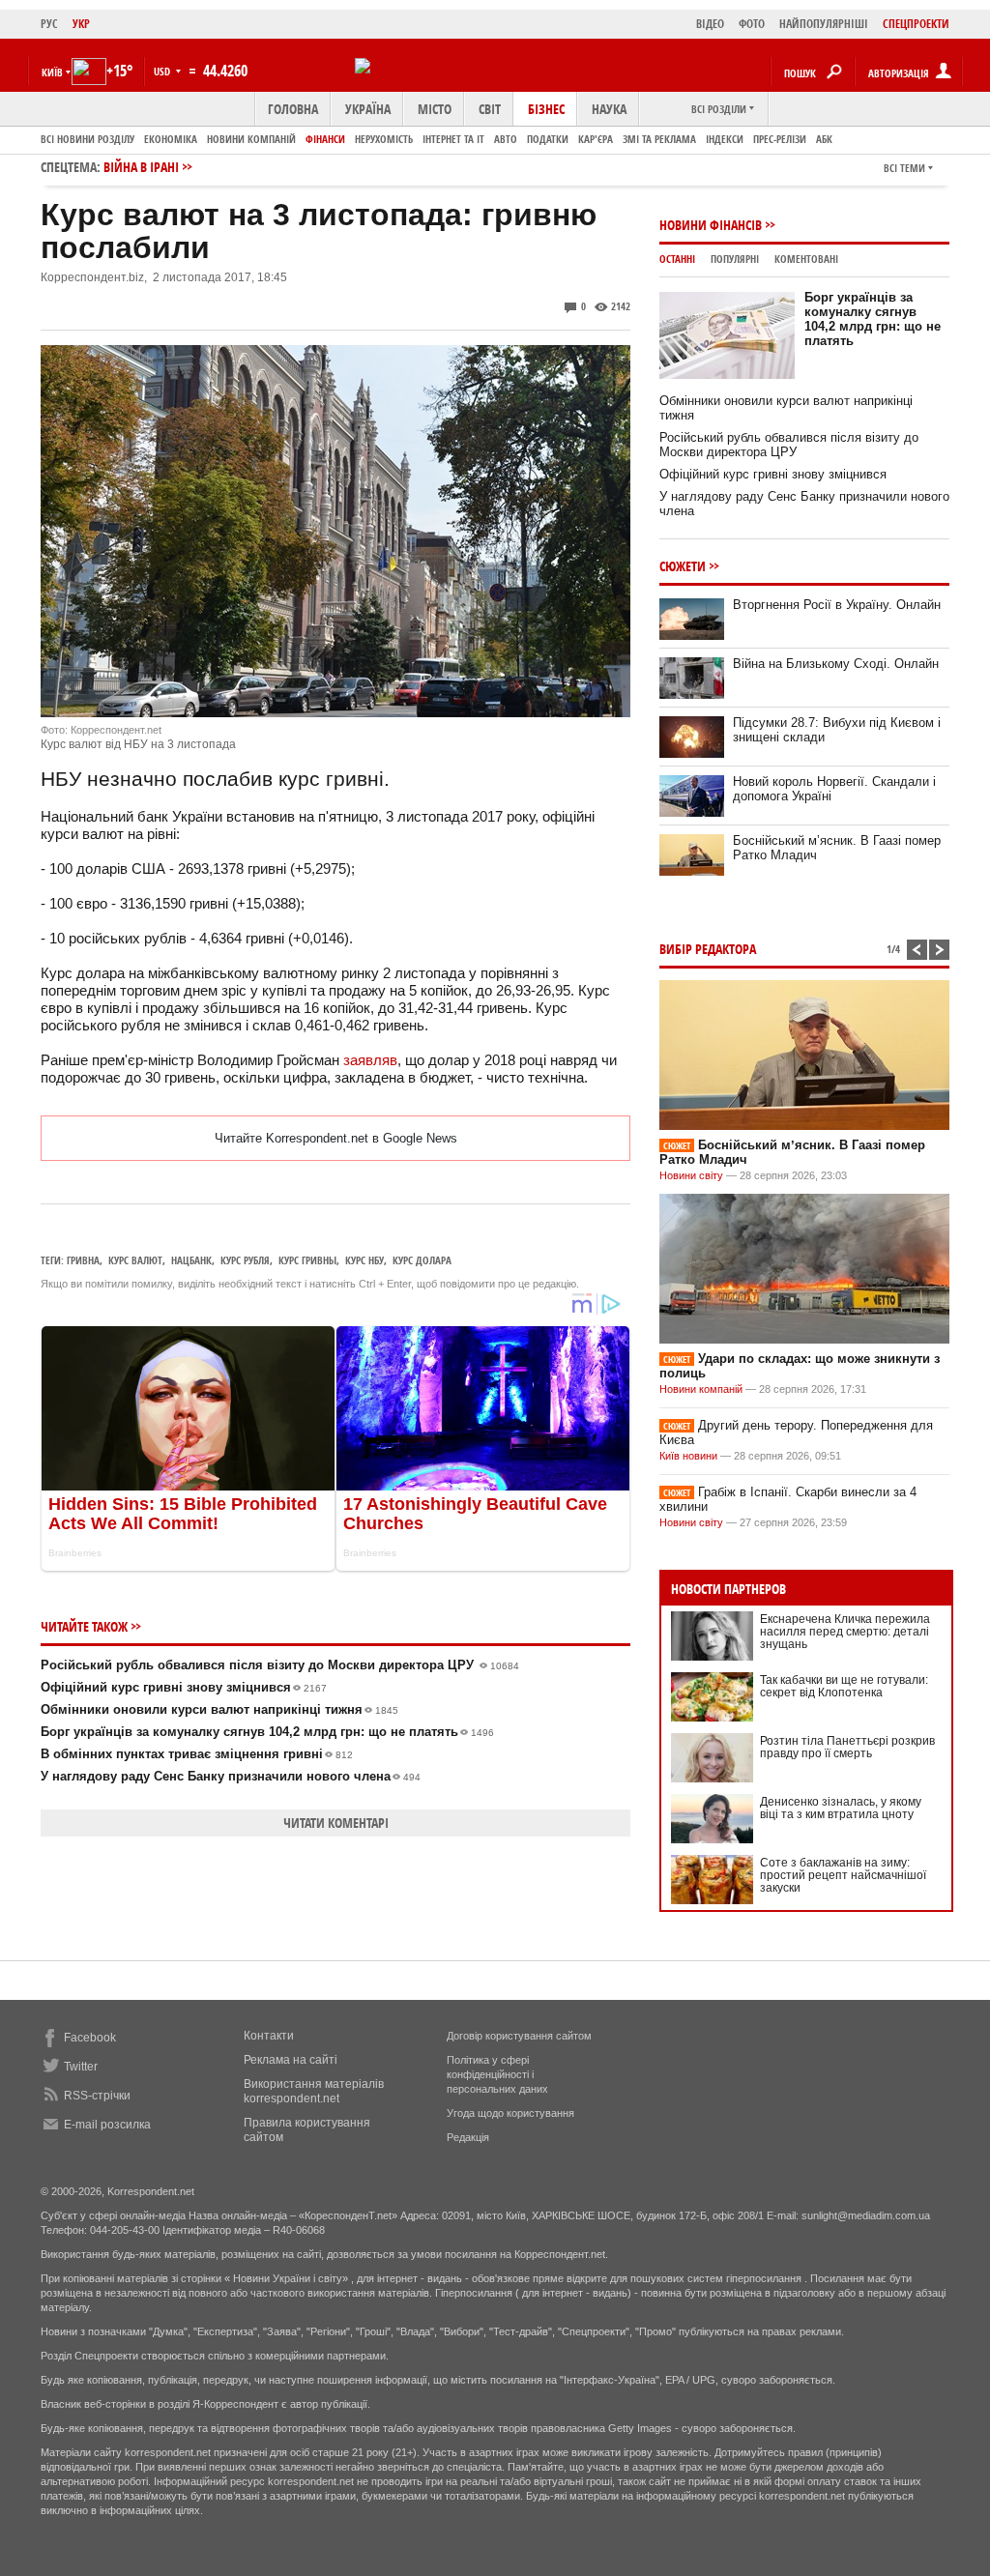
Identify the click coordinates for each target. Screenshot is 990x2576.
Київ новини (688, 1456)
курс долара (422, 1260)
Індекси (725, 139)
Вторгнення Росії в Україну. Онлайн (837, 605)
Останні (677, 259)
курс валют (135, 1260)
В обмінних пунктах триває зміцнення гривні (197, 1754)
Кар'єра (596, 139)
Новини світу (691, 1175)
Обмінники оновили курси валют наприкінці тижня (219, 1709)
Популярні (735, 259)
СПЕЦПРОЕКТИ (916, 24)
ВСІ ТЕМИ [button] (904, 168)
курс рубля (245, 1260)
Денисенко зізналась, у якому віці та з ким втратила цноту (841, 1808)
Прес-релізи (780, 139)
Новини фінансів (711, 225)
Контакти (269, 2036)
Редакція (468, 2137)
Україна (368, 109)
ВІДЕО (710, 24)
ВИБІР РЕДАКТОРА (708, 949)
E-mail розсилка (107, 2125)
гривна (83, 1260)
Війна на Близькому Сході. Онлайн (836, 664)
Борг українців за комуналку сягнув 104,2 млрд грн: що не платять (267, 1732)
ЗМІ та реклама (659, 139)
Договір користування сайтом (519, 2036)
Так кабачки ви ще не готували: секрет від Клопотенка (844, 1686)
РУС (49, 24)
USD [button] (163, 71)
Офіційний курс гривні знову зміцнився (184, 1687)
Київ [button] (52, 72)
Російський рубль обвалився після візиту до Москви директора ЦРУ (280, 1665)
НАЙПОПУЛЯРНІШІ (824, 24)
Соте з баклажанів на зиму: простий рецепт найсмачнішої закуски (843, 1875)
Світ (490, 109)
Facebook (90, 2038)
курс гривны (307, 1260)
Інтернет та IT (453, 139)
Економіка (171, 139)
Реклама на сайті (291, 2060)
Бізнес (546, 109)
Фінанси (325, 139)
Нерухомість (384, 139)
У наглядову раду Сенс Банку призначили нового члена (231, 1776)
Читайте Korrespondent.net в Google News (336, 1138)
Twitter (81, 2067)
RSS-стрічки (97, 2096)
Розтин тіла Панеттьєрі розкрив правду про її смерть (847, 1747)
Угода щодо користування (510, 2113)
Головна (293, 109)
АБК (824, 139)
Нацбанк (191, 1260)
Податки (548, 139)
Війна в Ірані (141, 167)
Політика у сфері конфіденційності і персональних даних (497, 2074)
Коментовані (806, 259)
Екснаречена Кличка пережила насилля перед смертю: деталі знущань (845, 1632)
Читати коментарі (336, 1823)
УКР (81, 24)
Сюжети (683, 566)
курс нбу (364, 1260)
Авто (506, 139)
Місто (435, 109)
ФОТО (752, 24)
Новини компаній (251, 139)
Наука (609, 109)
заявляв (370, 1060)
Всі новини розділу (87, 139)
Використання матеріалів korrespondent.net (314, 2091)
